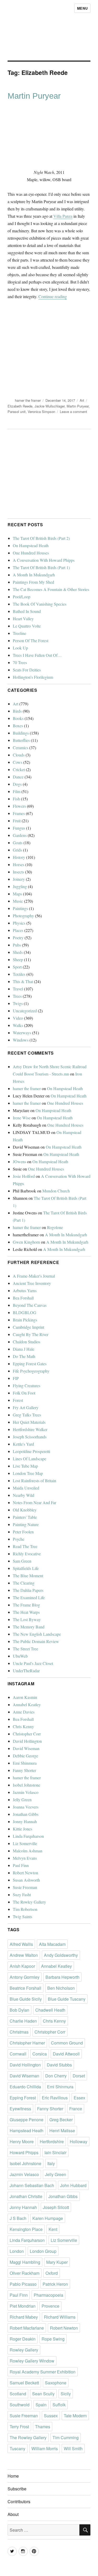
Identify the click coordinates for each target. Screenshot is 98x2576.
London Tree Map (28, 1473)
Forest (18, 1400)
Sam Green (22, 1561)
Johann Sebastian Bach (32, 2185)
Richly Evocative (27, 1554)
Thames (43, 2427)
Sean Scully (43, 2394)
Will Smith (73, 2448)
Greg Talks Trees (27, 1415)
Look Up (20, 648)
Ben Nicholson (61, 1988)
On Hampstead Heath (31, 545)
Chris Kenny (23, 1726)
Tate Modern (75, 2416)
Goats (18, 843)
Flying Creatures (27, 1386)
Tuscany (18, 2448)
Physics (19, 923)
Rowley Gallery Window (32, 2361)
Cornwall (18, 2054)
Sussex (51, 2416)
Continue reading (53, 296)
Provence (50, 2306)
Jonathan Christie (26, 2196)
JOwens (19, 1162)
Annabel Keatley (27, 1704)
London (17, 2251)
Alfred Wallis (21, 1944)
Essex (79, 2098)
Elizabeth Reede (20, 406)
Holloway (79, 2141)
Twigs (18, 1003)
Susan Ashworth (26, 1880)
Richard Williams (60, 2317)
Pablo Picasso (23, 2284)
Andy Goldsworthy (61, 1955)
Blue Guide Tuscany (67, 1999)
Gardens (20, 835)
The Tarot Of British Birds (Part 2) (41, 538)
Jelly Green (22, 1800)
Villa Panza (63, 216)
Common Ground (67, 2043)
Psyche (19, 1539)
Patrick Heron (55, 2284)
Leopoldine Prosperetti (31, 1451)
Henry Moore (22, 2141)
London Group (43, 2251)
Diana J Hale (24, 1349)
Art (82, 400)
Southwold (20, 2405)
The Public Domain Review (36, 1641)
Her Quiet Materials (29, 1422)
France (76, 2109)
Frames (19, 813)
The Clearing (24, 1583)
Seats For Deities (27, 670)
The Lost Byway (27, 1619)
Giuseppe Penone (27, 2120)
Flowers (19, 806)
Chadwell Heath (50, 2010)
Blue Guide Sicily (26, 1999)
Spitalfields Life (26, 1568)
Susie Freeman (25, 1887)
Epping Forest (23, 2098)
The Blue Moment (28, 1576)
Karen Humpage (48, 2218)
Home (13, 2476)
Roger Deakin (23, 2339)
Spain (41, 2405)
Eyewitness (20, 2109)
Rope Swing (53, 2339)
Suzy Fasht (22, 1895)
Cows (18, 762)
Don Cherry (56, 2076)
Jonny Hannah (25, 1821)
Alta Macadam (52, 1944)
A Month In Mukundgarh (34, 575)
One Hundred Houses (31, 553)
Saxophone (56, 2383)
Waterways (22, 1033)
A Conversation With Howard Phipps (44, 560)
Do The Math (24, 1356)
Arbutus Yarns (25, 1290)
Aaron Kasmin (25, 1697)
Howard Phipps (24, 2152)
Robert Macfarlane (27, 2328)
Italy (51, 2163)
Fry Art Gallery (26, 1407)
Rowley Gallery (24, 2350)
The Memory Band (29, 1627)
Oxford (52, 2273)
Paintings (20, 908)
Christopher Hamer (27, 2043)
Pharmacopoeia (48, 2295)
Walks (18, 1025)
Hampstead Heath (27, 2131)
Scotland (18, 2394)
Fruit (17, 821)
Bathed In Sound (27, 611)
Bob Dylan (19, 2010)
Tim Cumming (66, 2438)
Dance (18, 777)
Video (18, 1018)
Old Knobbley (25, 1510)
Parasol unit (17, 412)
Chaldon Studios (27, 1342)
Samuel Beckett (24, 2383)
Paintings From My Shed (33, 582)
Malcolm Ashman (28, 1851)
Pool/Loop (22, 597)
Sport (17, 967)
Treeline (19, 633)
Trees (17, 996)
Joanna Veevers (26, 1807)
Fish (16, 799)
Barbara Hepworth (62, 1977)
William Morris (45, 2448)
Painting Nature (26, 1524)
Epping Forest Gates (30, 1364)
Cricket (19, 769)
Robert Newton (25, 1873)
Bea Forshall (23, 1298)
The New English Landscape (37, 1634)
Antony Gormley (25, 1977)
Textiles (19, 974)
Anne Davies (24, 1712)
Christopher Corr (27, 1734)
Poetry (18, 938)
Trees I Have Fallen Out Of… (37, 655)
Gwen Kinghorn (26, 1242)
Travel (18, 989)
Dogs (17, 784)
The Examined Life (29, 1597)
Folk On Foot (24, 1393)
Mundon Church (56, 1191)
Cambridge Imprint (28, 1327)
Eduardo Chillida (25, 2087)
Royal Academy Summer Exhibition (43, 2372)
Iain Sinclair (55, 2152)
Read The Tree (25, 1546)
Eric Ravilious (55, 2098)
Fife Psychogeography (31, 1371)
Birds (17, 711)
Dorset (79, 2076)
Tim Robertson (25, 1909)
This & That (23, 981)
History (19, 857)
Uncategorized (25, 1011)
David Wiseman (26, 1748)
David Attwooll (66, 2054)
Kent (53, 2229)
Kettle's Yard (23, 1444)
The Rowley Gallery (29, 1902)
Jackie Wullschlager (50, 406)
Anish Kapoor (22, 1966)
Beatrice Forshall (25, 1988)
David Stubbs (59, 2065)
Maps (17, 894)
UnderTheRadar (26, 1671)
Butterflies (21, 740)
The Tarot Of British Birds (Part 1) (41, 567)
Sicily (66, 2394)
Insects (18, 872)
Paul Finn (21, 1865)
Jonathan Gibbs (26, 1814)
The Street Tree (25, 1649)
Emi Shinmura (25, 1763)
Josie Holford (24, 1176)
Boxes (18, 726)
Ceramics (21, 748)
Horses (19, 864)
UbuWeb (20, 1656)
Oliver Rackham (25, 2273)
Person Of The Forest (31, 640)
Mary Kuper (57, 2262)
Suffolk (59, 2405)
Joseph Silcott (56, 2207)
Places (18, 930)
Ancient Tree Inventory (32, 1283)
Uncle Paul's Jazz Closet (33, 1663)
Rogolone (55, 1227)
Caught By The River (31, 1334)
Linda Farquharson (28, 1836)
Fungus (19, 828)
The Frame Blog (26, 1605)
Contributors (19, 2501)
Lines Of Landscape (30, 1459)
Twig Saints (22, 1916)
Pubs (17, 945)
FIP (16, 1378)
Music (18, 901)
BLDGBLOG (25, 1312)
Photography (23, 916)
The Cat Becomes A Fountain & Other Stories (51, 589)
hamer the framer (28, 400)
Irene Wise (22, 1118)
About (13, 2514)
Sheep (18, 959)
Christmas (19, 2032)
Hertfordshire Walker (30, 1429)
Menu (82, 8)
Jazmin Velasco (26, 1792)
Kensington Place (26, 2229)
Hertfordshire (52, 2141)
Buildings (21, 733)
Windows (21, 1040)
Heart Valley (23, 619)
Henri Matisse (62, 2131)
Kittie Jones (22, 1829)
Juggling (20, 886)
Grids (17, 850)
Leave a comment (73, 412)
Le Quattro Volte (27, 626)
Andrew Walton (24, 1955)
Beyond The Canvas (30, 1305)
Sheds (18, 952)
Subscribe (17, 2489)
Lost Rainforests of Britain (34, 1481)
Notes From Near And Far (34, 1502)
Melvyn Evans (25, 1858)
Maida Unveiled (26, 1488)
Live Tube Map (25, 1466)
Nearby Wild (24, 1495)
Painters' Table (25, 1517)
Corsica (40, 2054)
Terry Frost (19, 2427)
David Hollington (27, 1741)
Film (17, 791)
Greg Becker (61, 2120)
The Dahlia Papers (28, 1590)
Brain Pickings (25, 1320)
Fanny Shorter (24, 1770)
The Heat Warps (26, 1612)
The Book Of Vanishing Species (40, 604)
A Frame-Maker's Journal (34, 1276)
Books (18, 718)
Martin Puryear (34, 96)
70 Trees (20, 662)
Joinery (19, 879)
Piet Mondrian (23, 2306)
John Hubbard (73, 2185)
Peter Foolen (23, 1532)
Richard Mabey (24, 2317)
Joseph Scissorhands (30, 1437)
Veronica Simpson (41, 412)
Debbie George (25, 1756)
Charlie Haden (23, 2021)
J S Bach (18, 2218)
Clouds (19, 755)
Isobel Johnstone (27, 1785)
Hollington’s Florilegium (33, 677)
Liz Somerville (25, 1843)
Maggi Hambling (25, 2262)
